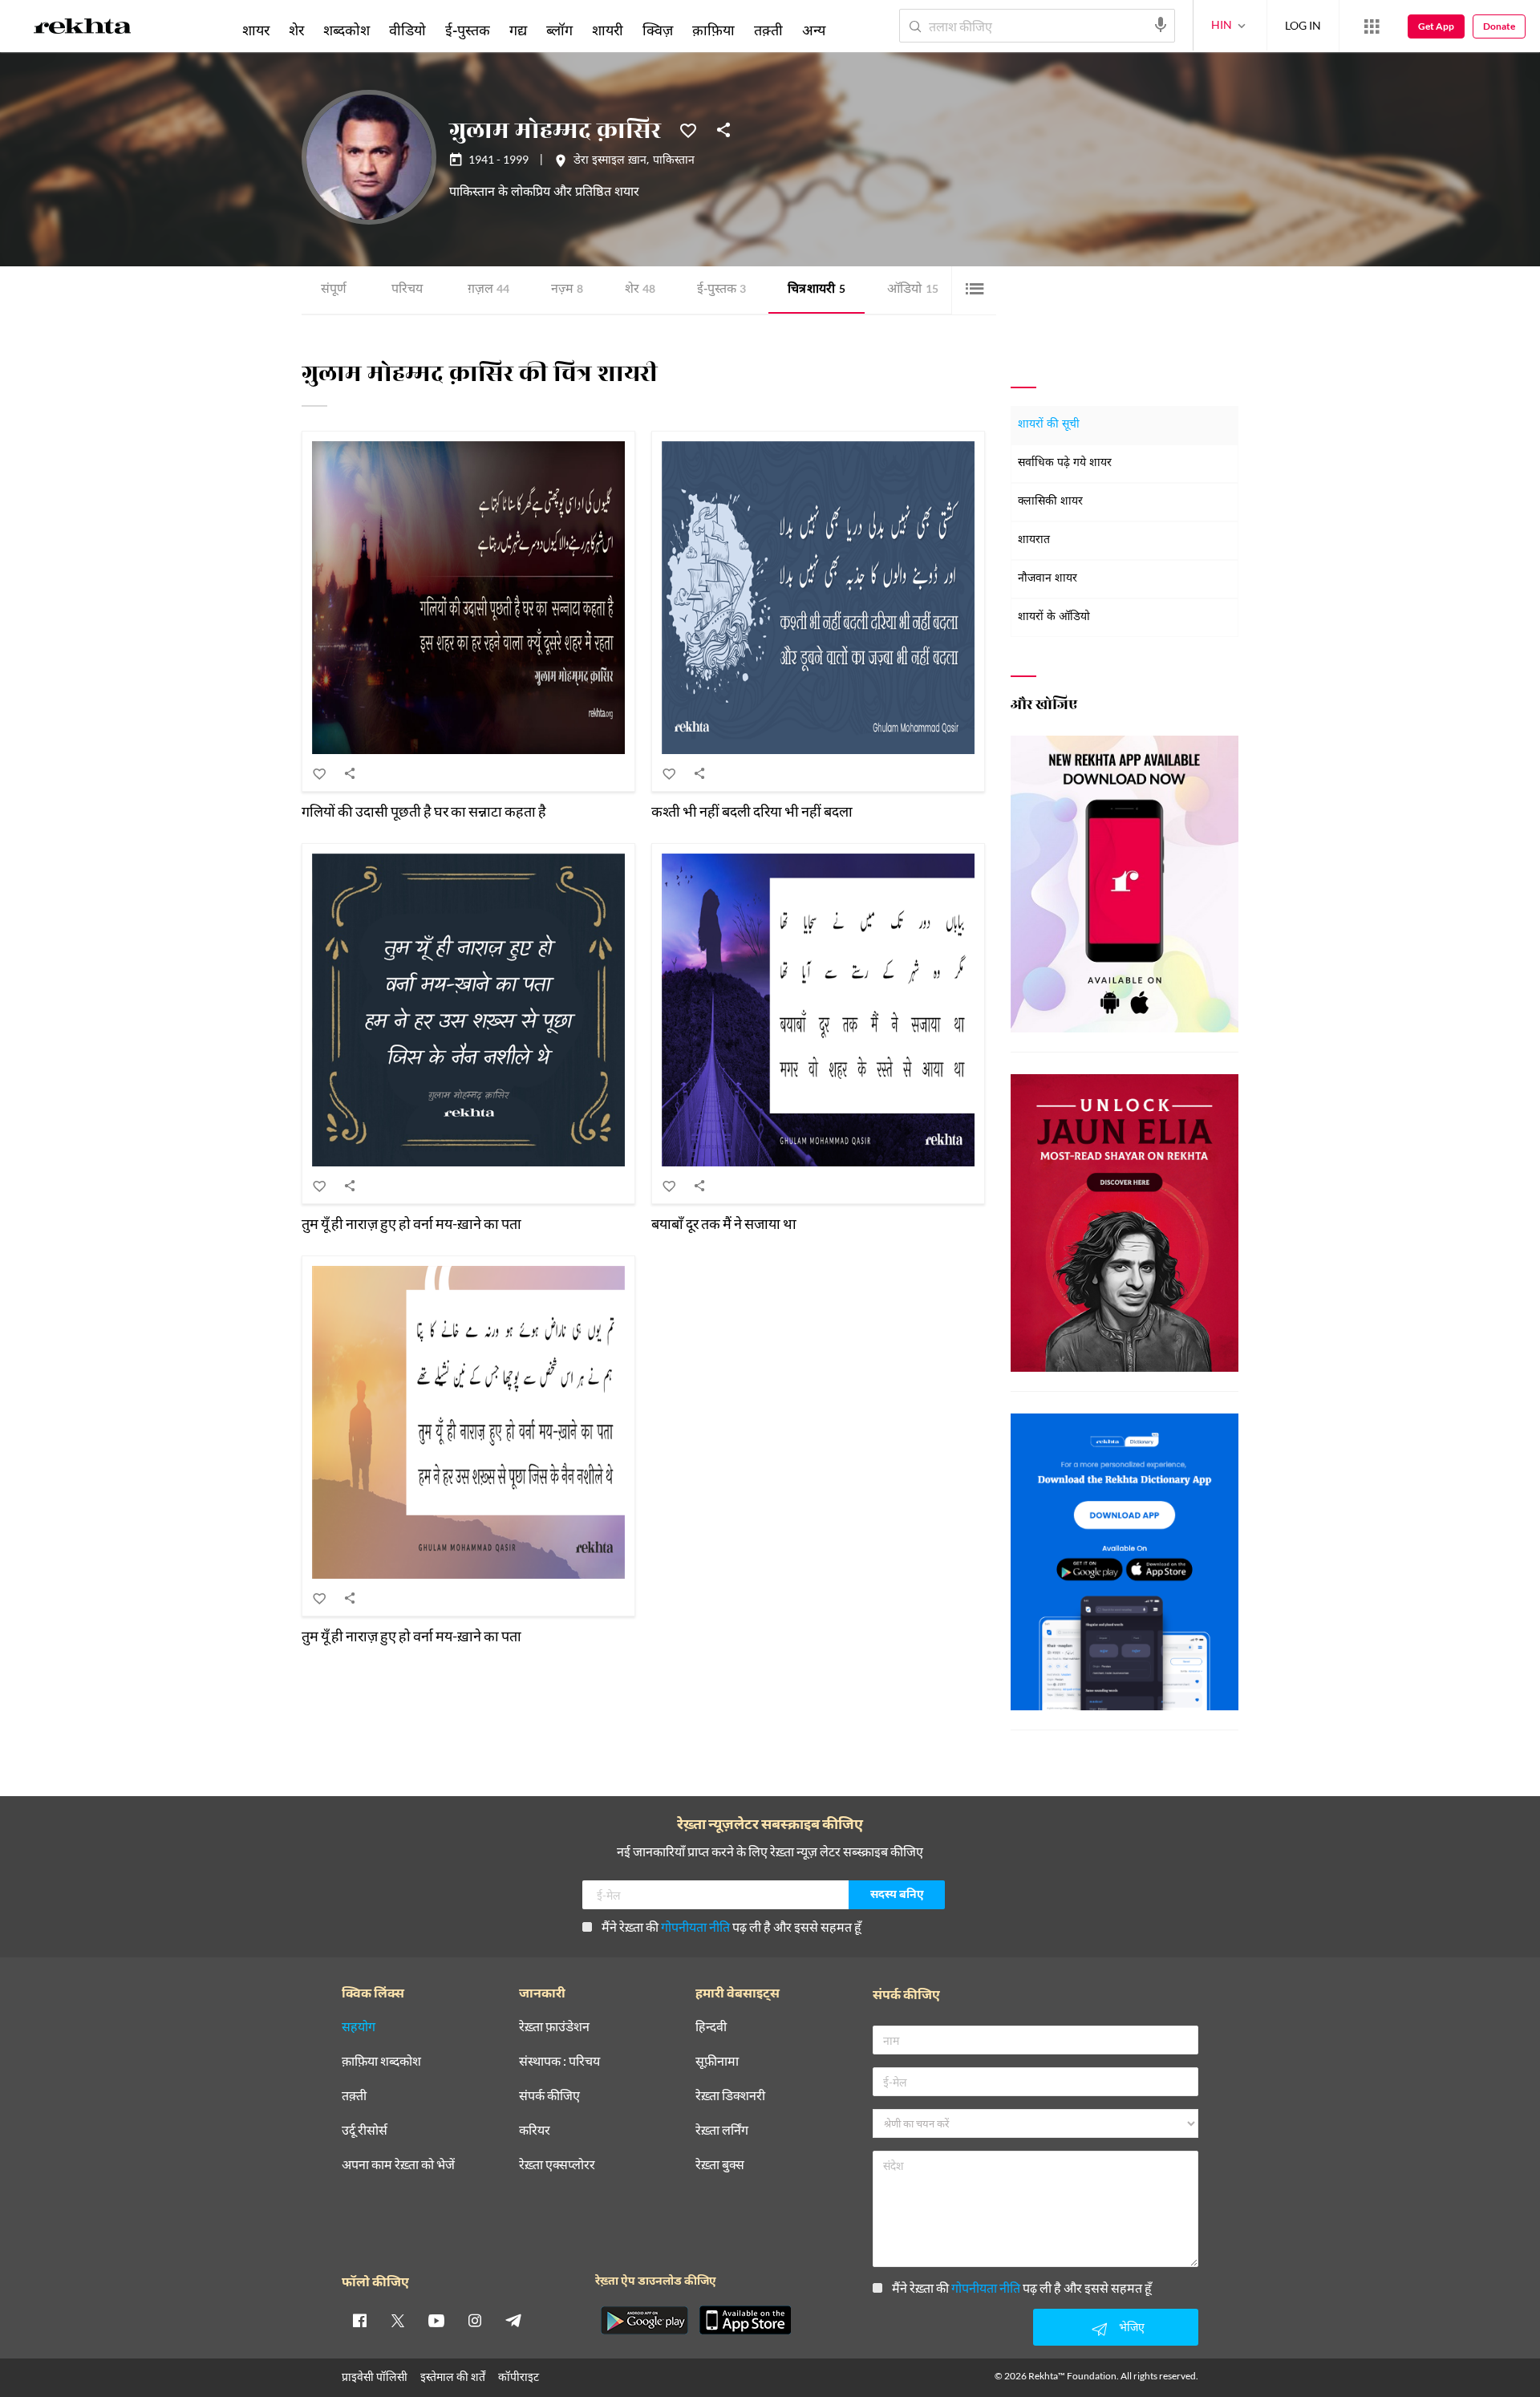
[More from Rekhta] (1372, 26)
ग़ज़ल (488, 290)
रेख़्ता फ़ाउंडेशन (554, 2027)
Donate (1499, 26)
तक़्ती (768, 30)
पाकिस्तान (674, 161)
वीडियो (407, 30)
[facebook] (359, 2320)
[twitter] (398, 2320)
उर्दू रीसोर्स (365, 2130)
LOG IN (1303, 25)
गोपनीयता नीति (695, 1927)
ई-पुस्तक (721, 290)
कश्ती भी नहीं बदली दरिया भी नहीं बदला (752, 811)
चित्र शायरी (817, 290)
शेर (640, 290)
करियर (535, 2130)
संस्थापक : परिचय (559, 2061)
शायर (256, 30)
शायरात (1034, 540)
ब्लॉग (559, 30)
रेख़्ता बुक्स (720, 2165)
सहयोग (359, 2027)
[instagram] (475, 2320)
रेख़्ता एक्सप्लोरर (557, 2165)
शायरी (608, 30)
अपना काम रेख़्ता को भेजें (398, 2165)
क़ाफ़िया (713, 30)
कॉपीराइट (519, 2377)
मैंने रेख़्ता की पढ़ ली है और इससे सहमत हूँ (731, 1927)
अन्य (814, 30)
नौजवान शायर (1048, 579)
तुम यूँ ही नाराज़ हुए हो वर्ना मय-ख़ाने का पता (411, 1223)
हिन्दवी (711, 2027)
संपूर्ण (334, 290)
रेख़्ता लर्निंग (722, 2130)
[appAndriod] (644, 2320)
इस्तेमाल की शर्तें (453, 2377)
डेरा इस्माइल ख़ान (610, 161)
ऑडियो (913, 290)
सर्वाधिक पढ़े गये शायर (1065, 463)
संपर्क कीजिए (549, 2096)
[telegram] (513, 2320)
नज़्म (567, 290)
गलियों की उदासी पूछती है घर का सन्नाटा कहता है (424, 811)
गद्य (518, 30)
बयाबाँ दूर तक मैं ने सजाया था (724, 1223)
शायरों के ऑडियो (1054, 617)
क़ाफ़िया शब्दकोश (381, 2061)
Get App (1436, 26)
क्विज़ (658, 30)
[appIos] (745, 2320)
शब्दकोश (346, 30)
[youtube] (436, 2320)
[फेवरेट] (688, 129)
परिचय (407, 290)
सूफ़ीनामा (717, 2061)
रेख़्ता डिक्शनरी (730, 2096)
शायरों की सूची (1049, 425)
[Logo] (83, 29)
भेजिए (1132, 2327)
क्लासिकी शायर (1050, 502)
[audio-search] (1161, 25)
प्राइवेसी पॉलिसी (375, 2377)
